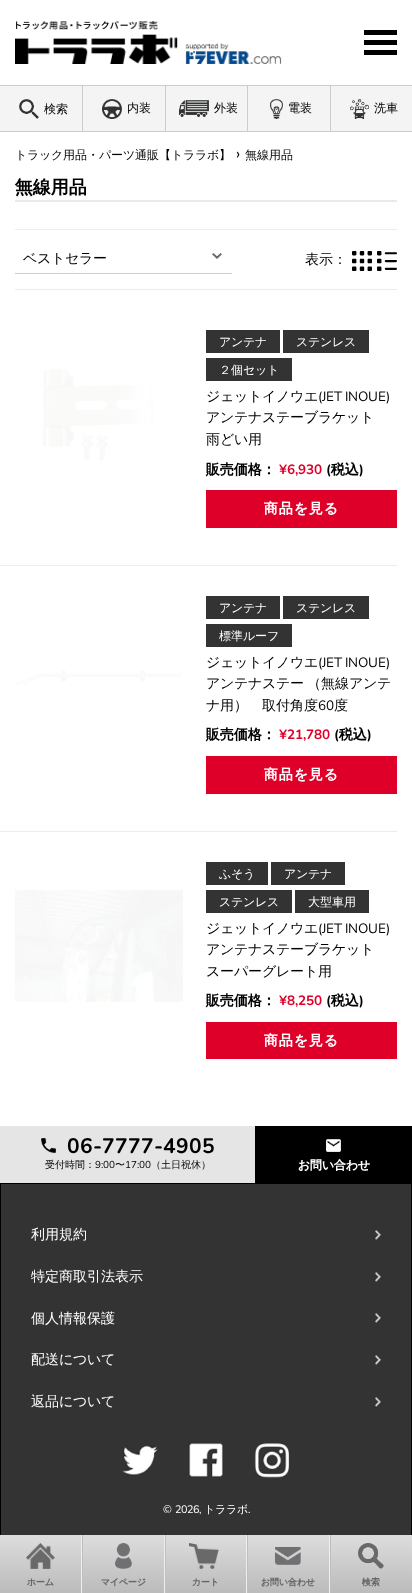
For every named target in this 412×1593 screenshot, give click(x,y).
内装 (139, 108)
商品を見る (301, 508)
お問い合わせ (334, 1165)
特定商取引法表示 (87, 1276)
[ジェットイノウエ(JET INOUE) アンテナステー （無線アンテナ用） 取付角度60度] (99, 680)
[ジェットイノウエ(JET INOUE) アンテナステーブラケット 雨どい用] (99, 414)
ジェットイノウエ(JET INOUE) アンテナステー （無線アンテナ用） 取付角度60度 (305, 684)
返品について (73, 1401)
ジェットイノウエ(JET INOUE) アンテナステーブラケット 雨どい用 (305, 418)
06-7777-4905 (138, 1146)
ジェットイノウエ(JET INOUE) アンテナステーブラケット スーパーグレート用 (305, 950)
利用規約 (59, 1234)
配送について (73, 1359)
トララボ (226, 1509)
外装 (226, 108)
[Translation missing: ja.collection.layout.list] (387, 259)
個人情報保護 (73, 1318)
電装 (300, 108)
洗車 (386, 108)
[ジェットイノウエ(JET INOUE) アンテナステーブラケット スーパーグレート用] (99, 946)
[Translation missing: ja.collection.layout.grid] (362, 259)
